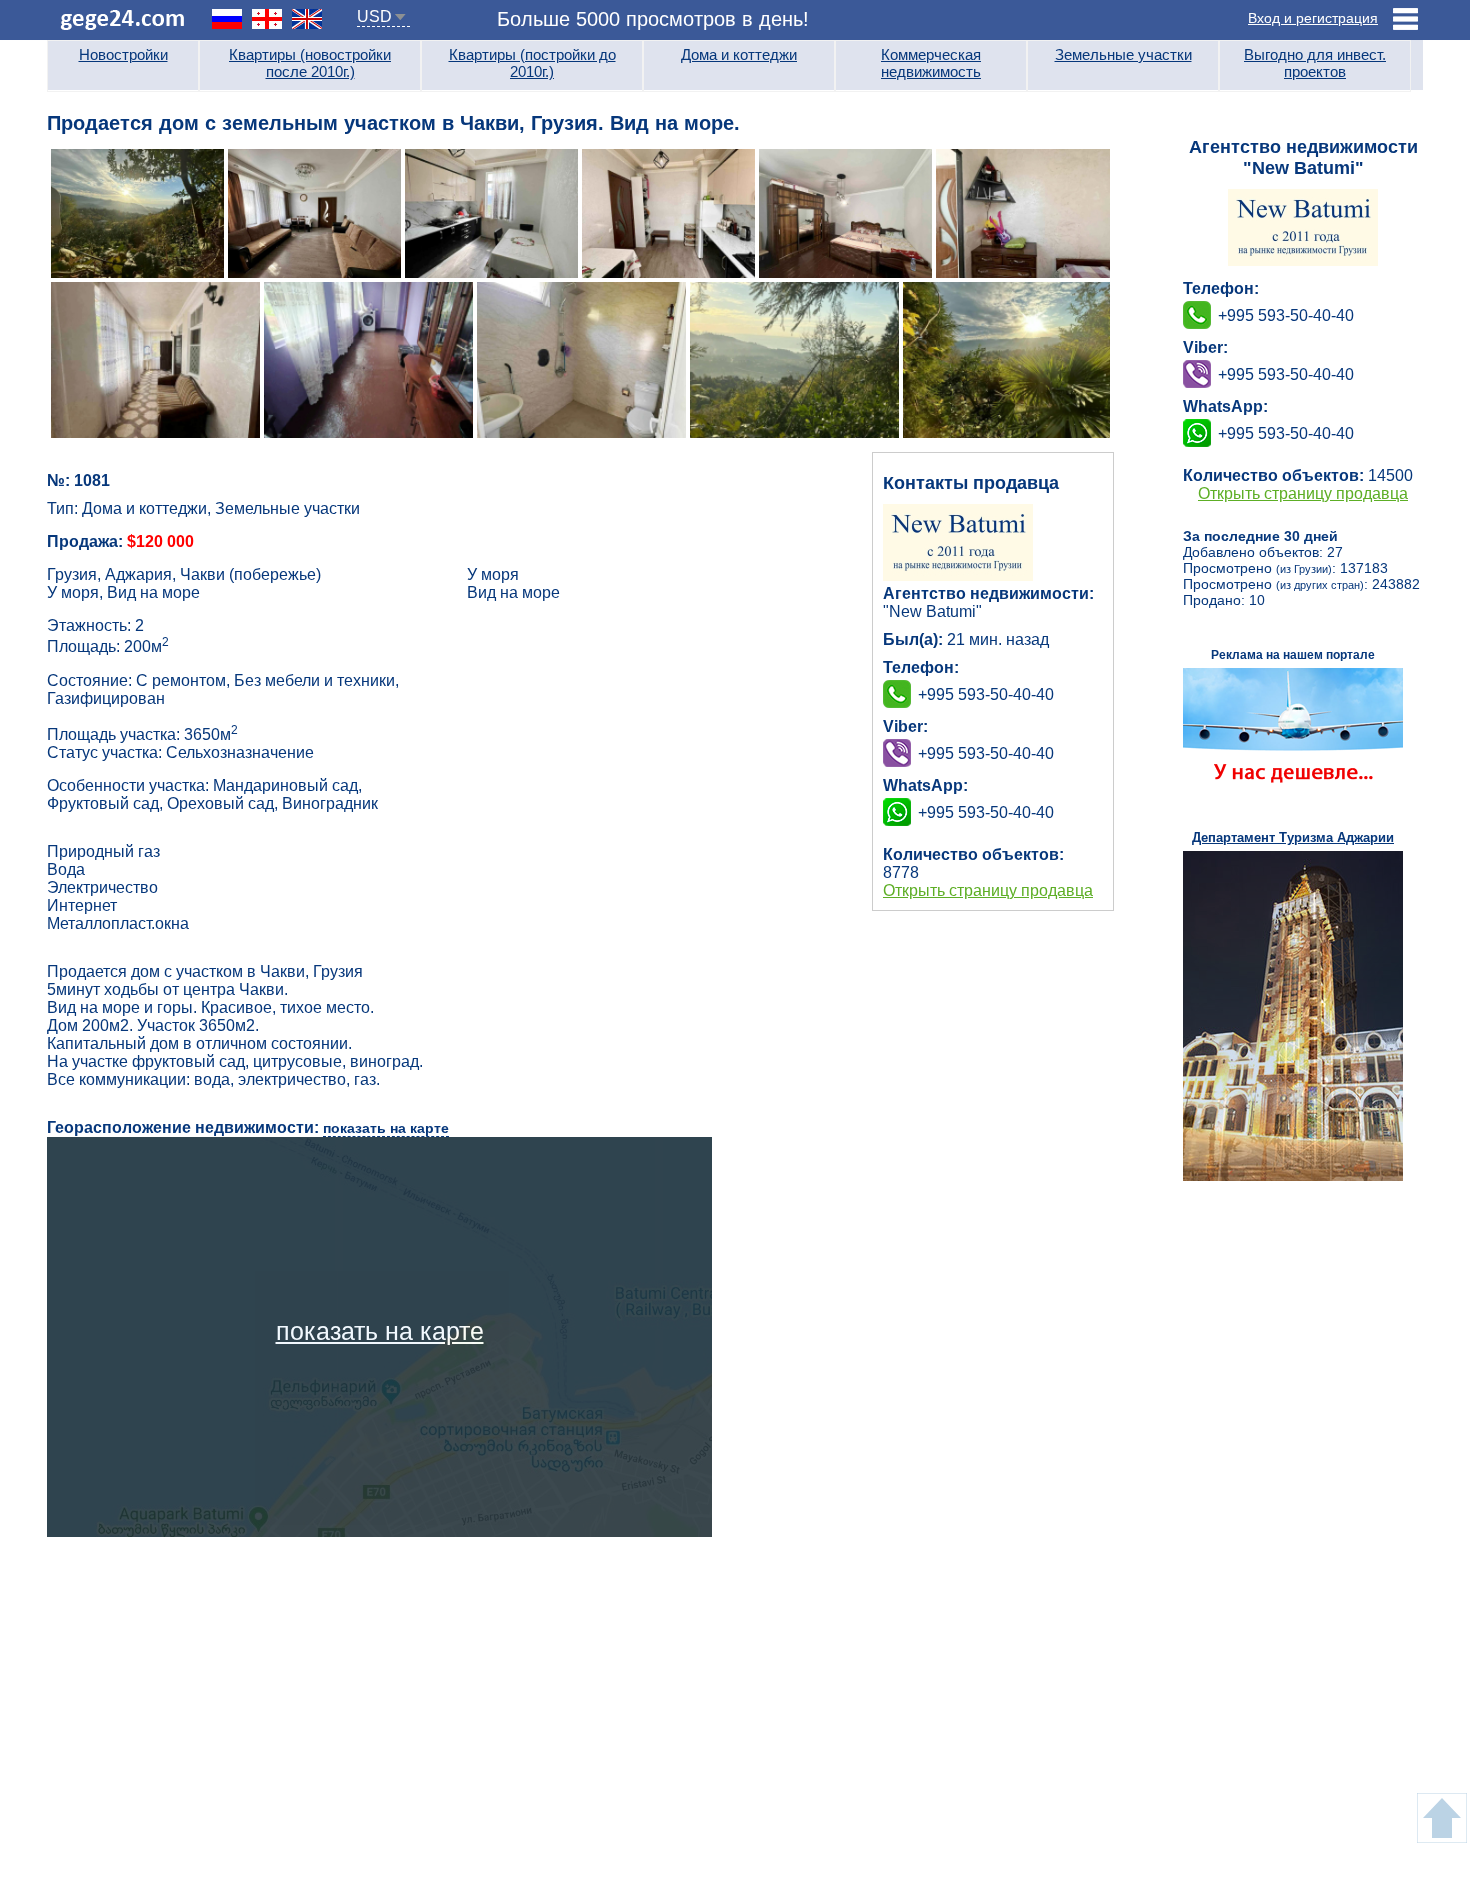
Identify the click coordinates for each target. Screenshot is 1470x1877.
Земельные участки (1123, 54)
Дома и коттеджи (739, 54)
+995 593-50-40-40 (986, 753)
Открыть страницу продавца (988, 890)
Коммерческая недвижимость (931, 63)
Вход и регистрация (1313, 18)
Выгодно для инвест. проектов (1315, 63)
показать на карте (386, 1128)
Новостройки (123, 54)
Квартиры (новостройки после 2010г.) (310, 63)
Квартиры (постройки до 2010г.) (532, 63)
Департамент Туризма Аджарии (1293, 837)
